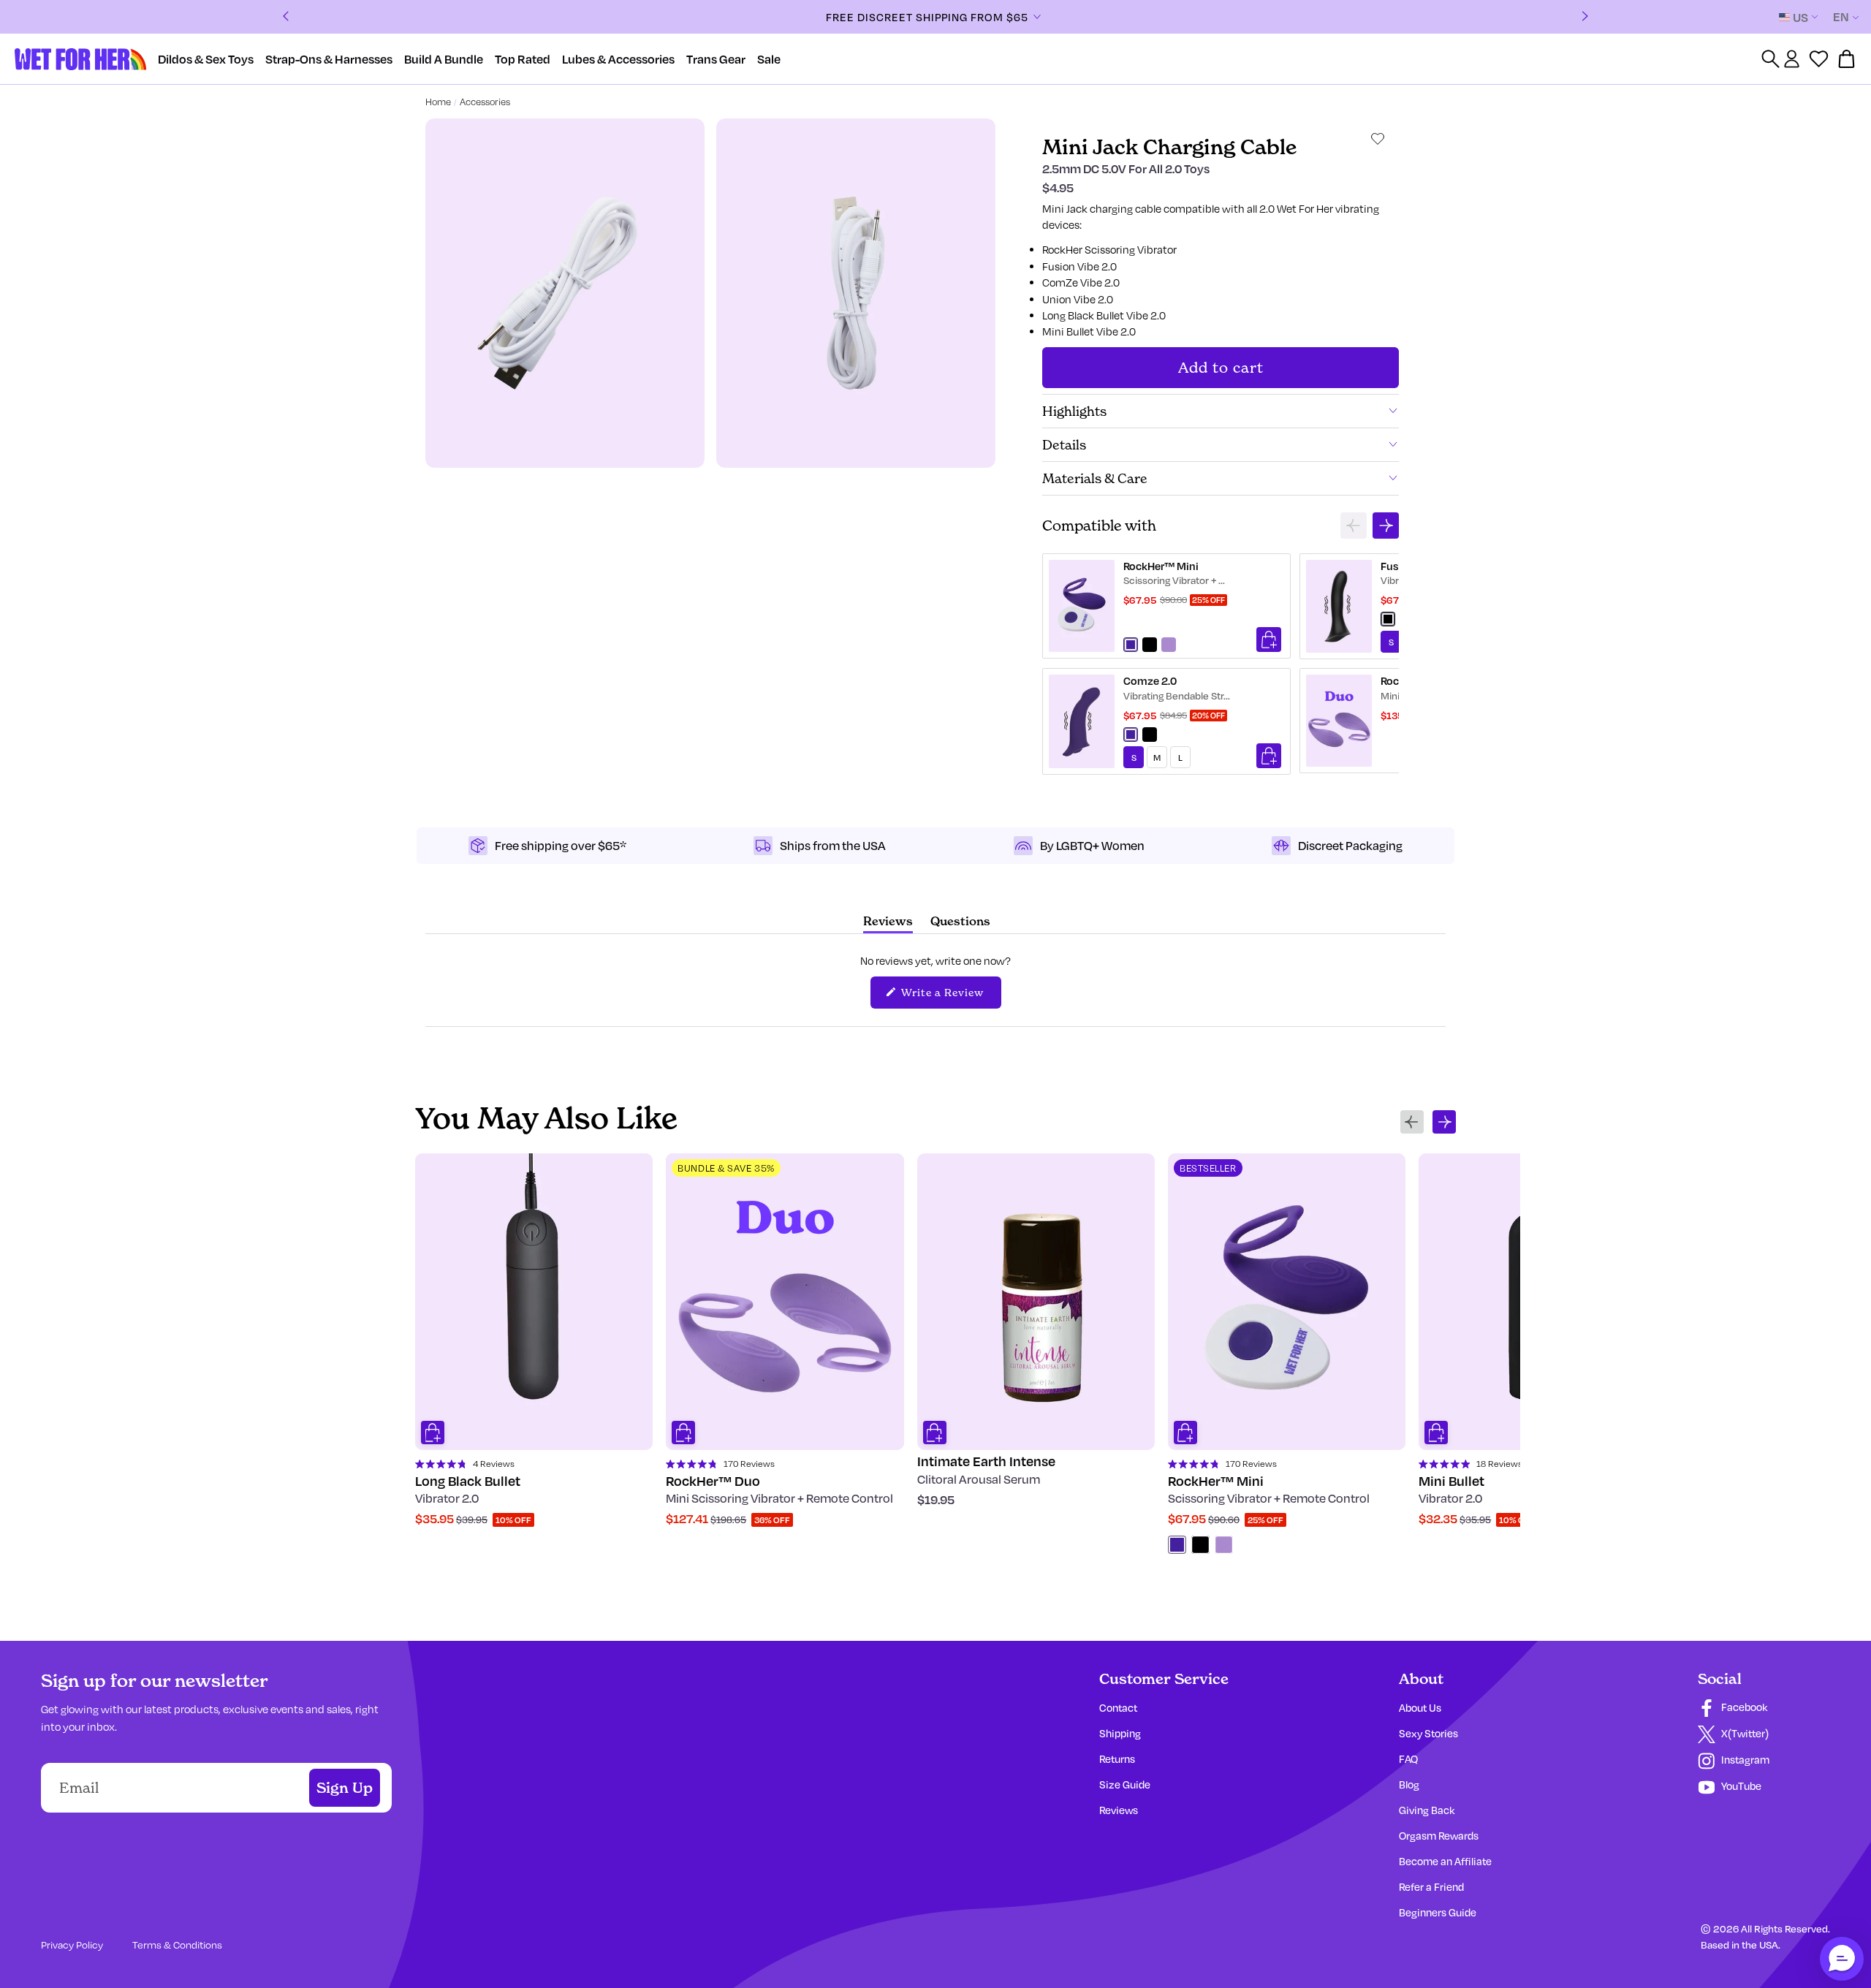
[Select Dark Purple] (1131, 645)
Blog (1409, 1784)
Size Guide (1125, 1784)
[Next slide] (1386, 526)
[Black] (1200, 1545)
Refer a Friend (1431, 1887)
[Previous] (286, 17)
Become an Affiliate (1445, 1861)
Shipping (1120, 1733)
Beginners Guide (1438, 1912)
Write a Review (950, 996)
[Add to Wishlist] (1378, 139)
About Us (1420, 1708)
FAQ (1408, 1759)
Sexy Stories (1428, 1733)
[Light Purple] (1224, 1545)
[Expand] (1037, 17)
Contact (1118, 1708)
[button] (1842, 1959)
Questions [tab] (960, 923)
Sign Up (345, 1788)
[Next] (1585, 17)
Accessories (485, 102)
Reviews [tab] (888, 923)
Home (438, 102)
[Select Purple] (1131, 735)
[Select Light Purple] (1169, 645)
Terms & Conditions (177, 1945)
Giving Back (1427, 1810)
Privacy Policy (72, 1945)
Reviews (1119, 1810)
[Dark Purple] (1177, 1545)
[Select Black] (1150, 645)
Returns (1117, 1759)
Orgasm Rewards (1439, 1836)
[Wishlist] (1819, 59)
